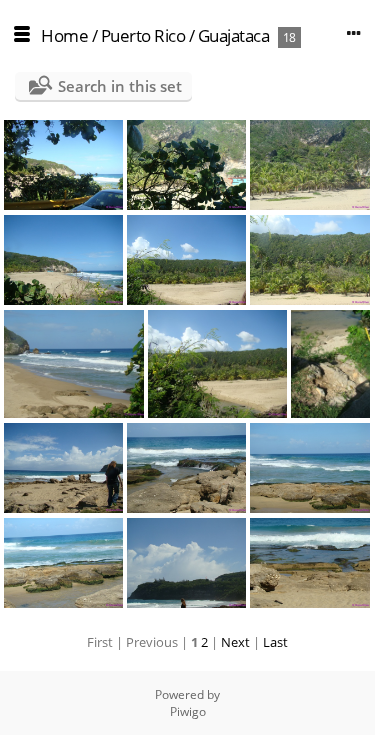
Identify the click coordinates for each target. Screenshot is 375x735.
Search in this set (120, 86)
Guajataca (234, 35)
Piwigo (188, 711)
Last (275, 642)
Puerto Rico (143, 35)
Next (235, 642)
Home (64, 35)
